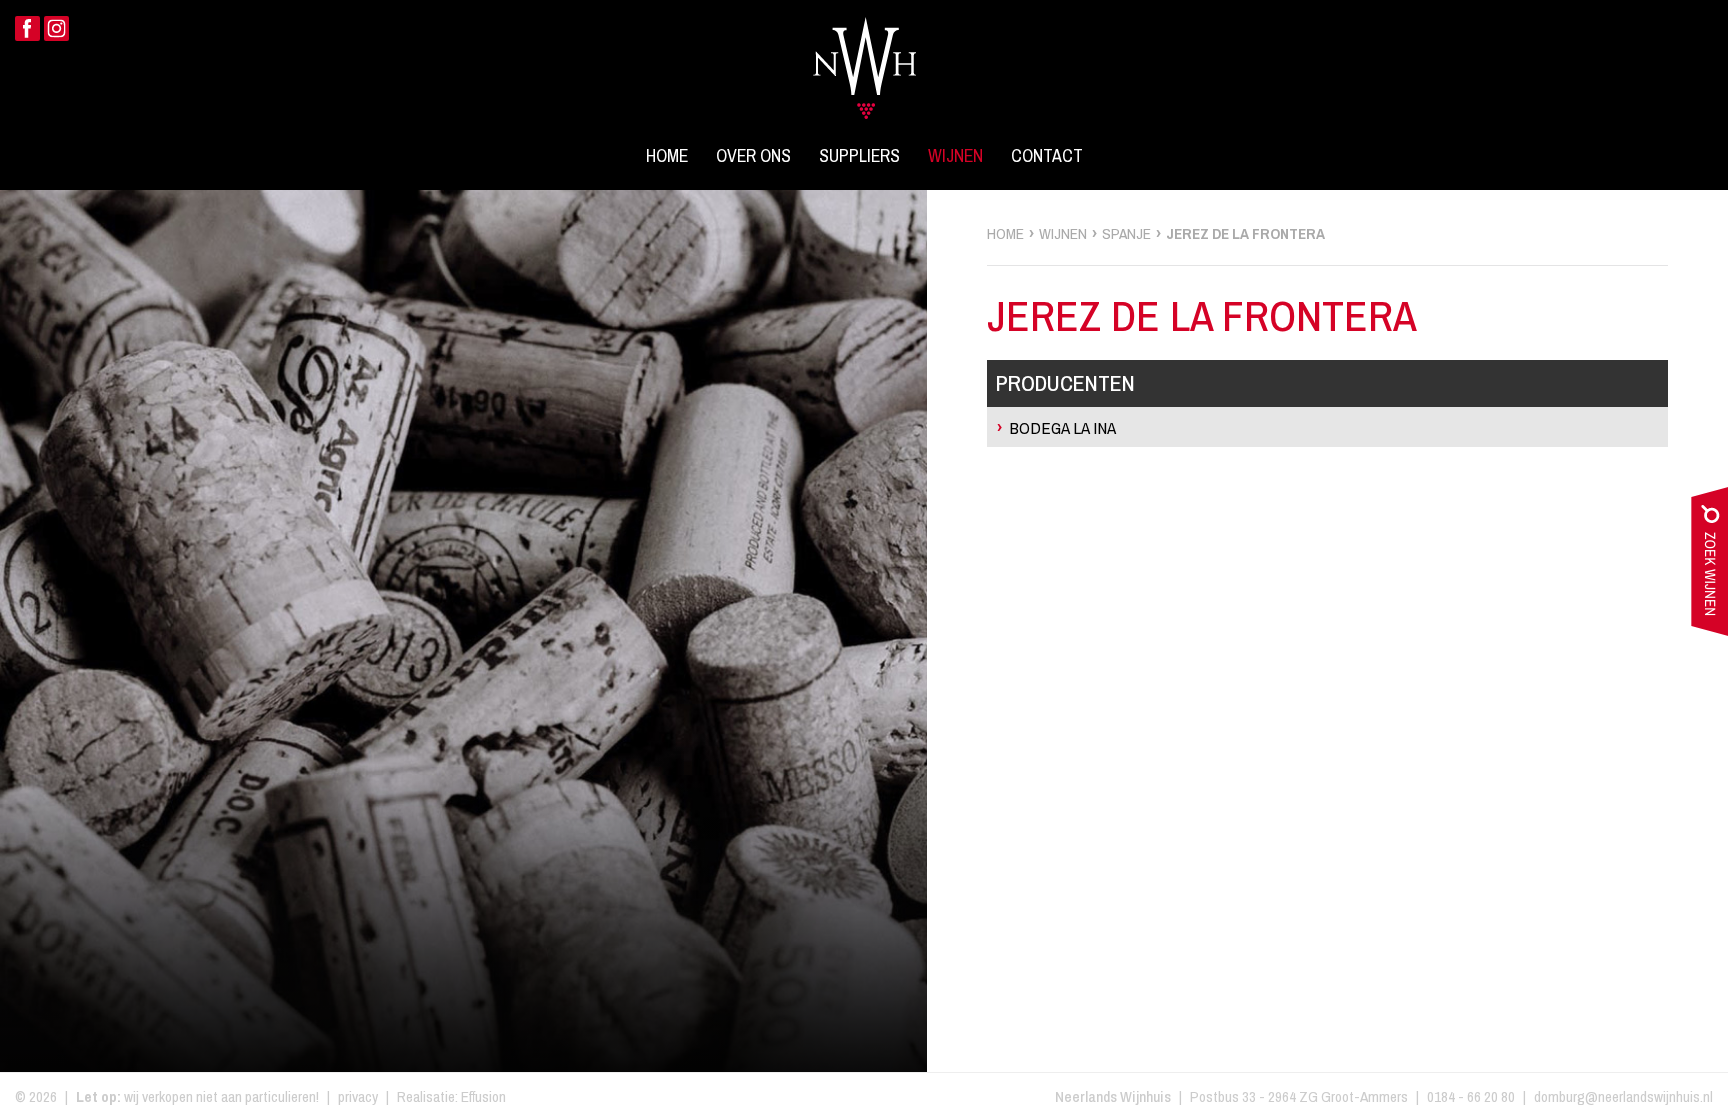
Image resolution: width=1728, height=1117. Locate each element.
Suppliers (859, 156)
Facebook (27, 28)
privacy (358, 1096)
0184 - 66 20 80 (1471, 1096)
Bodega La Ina (1063, 427)
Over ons (753, 156)
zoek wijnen (1709, 566)
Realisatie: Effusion (451, 1096)
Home (667, 156)
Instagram (56, 28)
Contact (1047, 156)
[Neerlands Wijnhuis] (864, 56)
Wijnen (955, 156)
